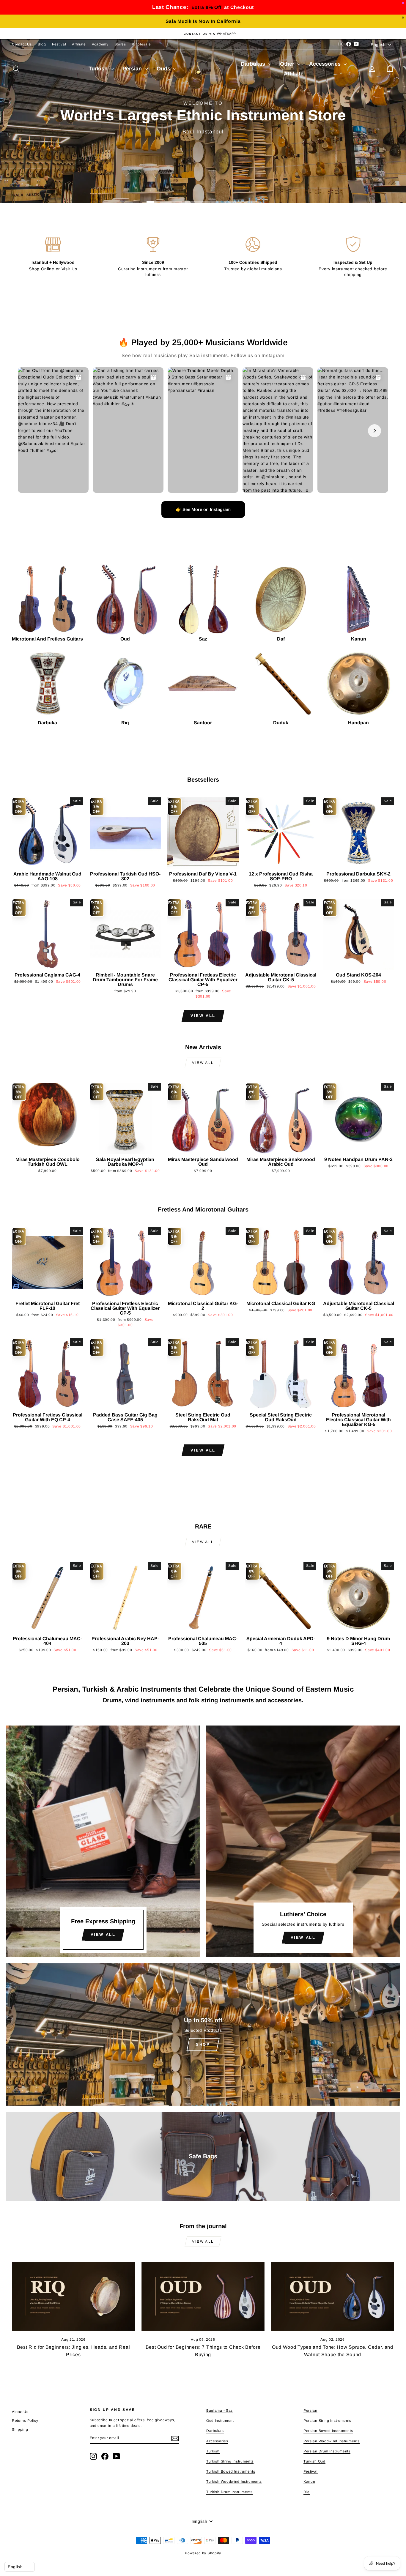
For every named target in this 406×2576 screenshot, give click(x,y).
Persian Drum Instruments (327, 2451)
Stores (120, 44)
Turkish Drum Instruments (229, 2492)
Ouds (164, 69)
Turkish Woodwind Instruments (234, 2482)
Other (288, 64)
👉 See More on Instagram (203, 509)
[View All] (103, 1841)
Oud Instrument (220, 2421)
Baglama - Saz (219, 2411)
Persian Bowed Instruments (328, 2431)
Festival (59, 44)
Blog (42, 44)
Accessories (326, 64)
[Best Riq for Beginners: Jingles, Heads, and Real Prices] (73, 2296)
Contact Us (22, 44)
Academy (100, 44)
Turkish (99, 69)
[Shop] (203, 2034)
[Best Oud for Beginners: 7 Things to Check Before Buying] (203, 2296)
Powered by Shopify (203, 2553)
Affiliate (79, 44)
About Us (20, 2412)
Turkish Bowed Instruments (231, 2471)
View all (203, 1016)
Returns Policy (25, 2421)
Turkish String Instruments (230, 2461)
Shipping (20, 2430)
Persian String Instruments (327, 2421)
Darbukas (254, 64)
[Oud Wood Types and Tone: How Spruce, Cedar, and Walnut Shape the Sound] (333, 2296)
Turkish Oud (314, 2461)
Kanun (309, 2482)
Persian (133, 69)
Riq (307, 2492)
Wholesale (141, 44)
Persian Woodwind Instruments (332, 2441)
